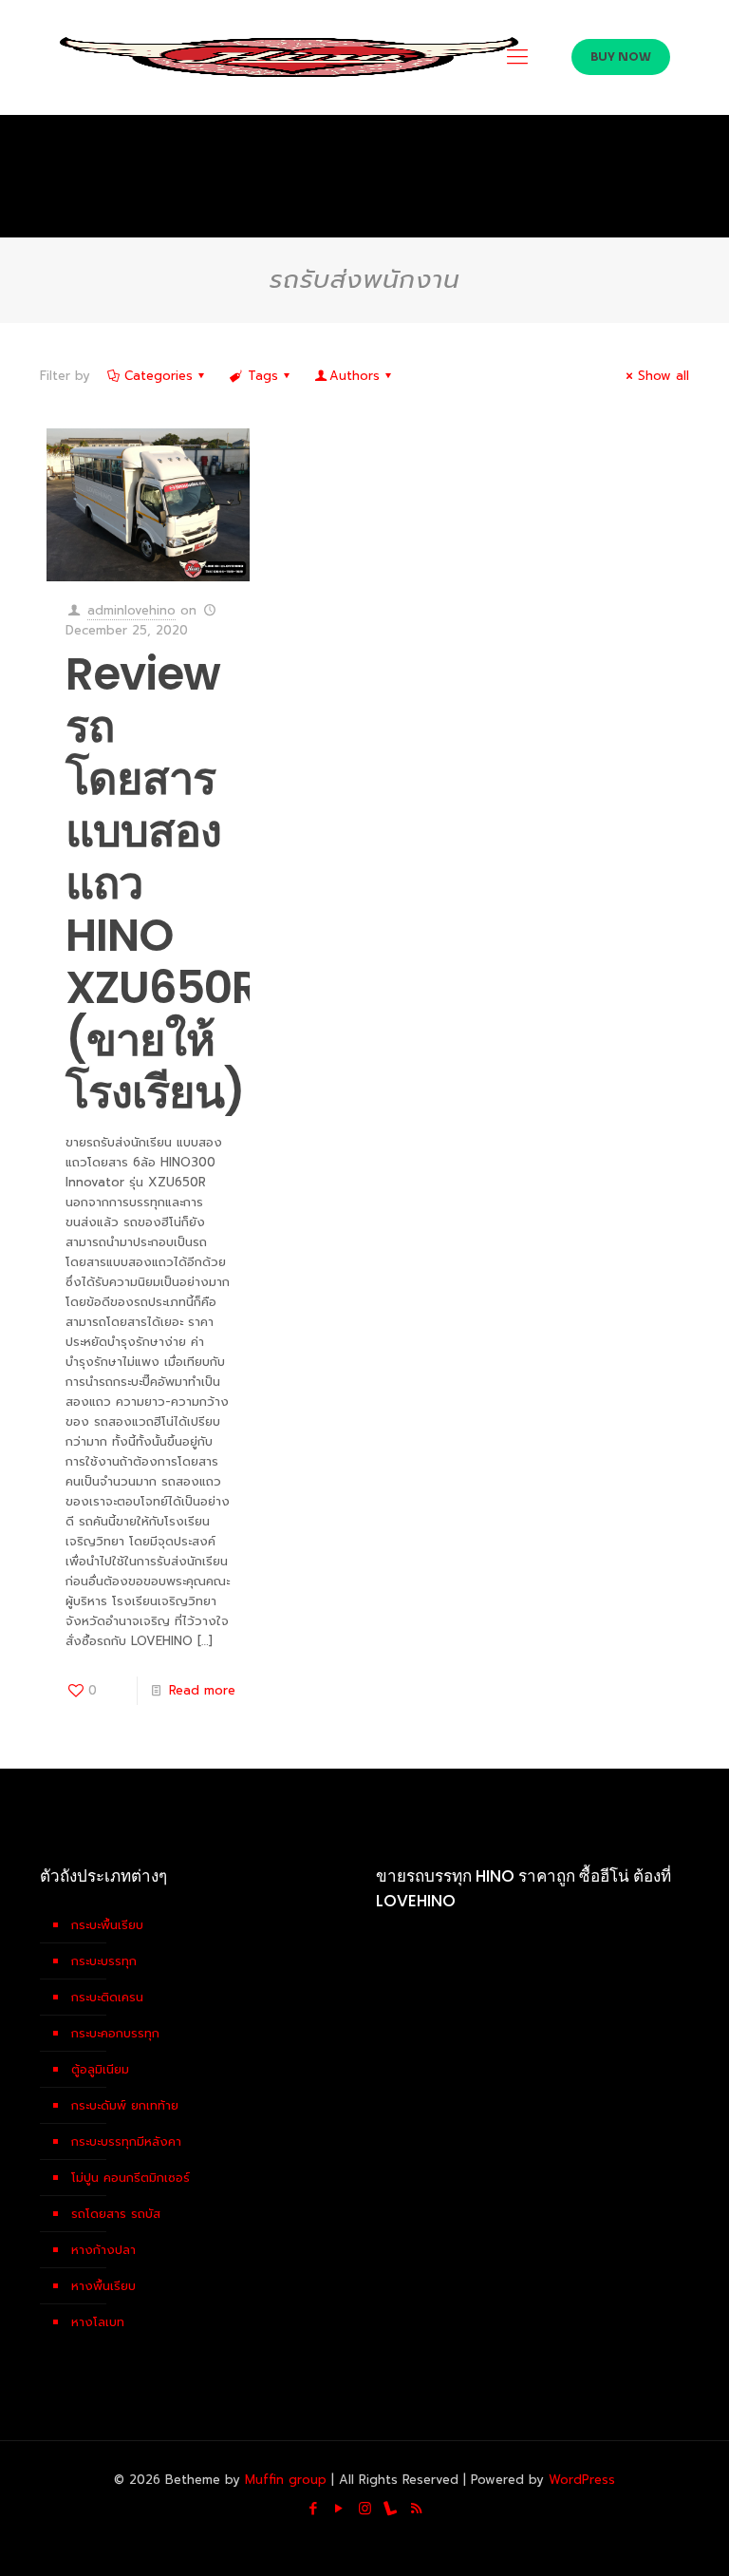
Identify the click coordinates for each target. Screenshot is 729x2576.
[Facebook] (314, 2509)
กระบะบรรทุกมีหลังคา (126, 2141)
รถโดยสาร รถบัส (116, 2214)
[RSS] (416, 2509)
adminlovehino (131, 610)
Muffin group (286, 2480)
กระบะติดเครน (107, 1997)
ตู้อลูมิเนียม (100, 2069)
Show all (664, 376)
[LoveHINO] (289, 57)
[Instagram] (365, 2509)
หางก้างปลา (103, 2250)
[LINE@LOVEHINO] (391, 2509)
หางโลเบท (98, 2322)
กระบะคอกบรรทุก (115, 2033)
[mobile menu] (517, 57)
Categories (159, 376)
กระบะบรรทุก (104, 1961)
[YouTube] (339, 2509)
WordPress (582, 2480)
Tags (263, 376)
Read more (202, 1690)
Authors (355, 376)
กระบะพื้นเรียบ (107, 1925)
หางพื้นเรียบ (103, 2286)
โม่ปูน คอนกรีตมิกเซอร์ (131, 2178)
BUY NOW (621, 57)
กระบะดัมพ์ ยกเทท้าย (125, 2105)
